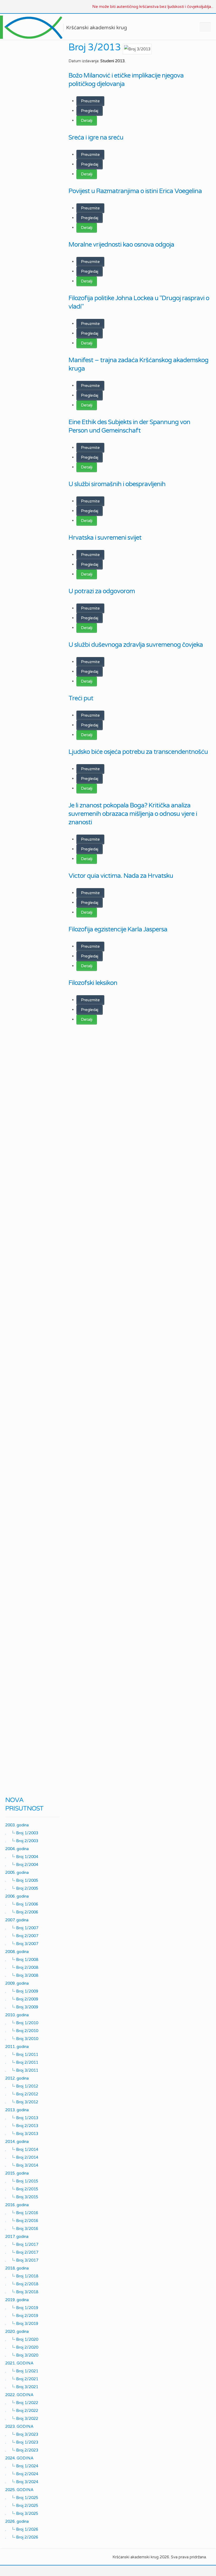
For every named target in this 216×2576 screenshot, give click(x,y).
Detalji (87, 121)
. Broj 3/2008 (22, 1975)
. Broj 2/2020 (22, 2347)
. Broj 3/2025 (22, 2513)
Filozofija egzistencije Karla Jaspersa (118, 929)
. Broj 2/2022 (22, 2410)
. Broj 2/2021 (22, 2379)
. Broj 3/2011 (22, 2070)
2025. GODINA (19, 2490)
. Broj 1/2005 (22, 1880)
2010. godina (17, 2015)
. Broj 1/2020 (22, 2339)
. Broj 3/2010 (22, 2038)
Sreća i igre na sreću (96, 138)
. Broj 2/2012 (22, 2094)
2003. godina (17, 1825)
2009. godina (17, 1983)
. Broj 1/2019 (22, 2307)
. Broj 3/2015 (22, 2197)
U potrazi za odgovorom (102, 591)
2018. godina (17, 2268)
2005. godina (17, 1873)
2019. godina (17, 2300)
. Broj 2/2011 (22, 2062)
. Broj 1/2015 (22, 2181)
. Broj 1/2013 (22, 2118)
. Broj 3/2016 (22, 2228)
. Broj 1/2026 (22, 2529)
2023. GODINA (19, 2426)
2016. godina (17, 2205)
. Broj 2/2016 (22, 2220)
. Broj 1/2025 (22, 2497)
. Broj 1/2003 (22, 1833)
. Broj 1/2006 (22, 1904)
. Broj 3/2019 (22, 2323)
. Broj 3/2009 (22, 2007)
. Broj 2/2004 (22, 1864)
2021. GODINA (19, 2363)
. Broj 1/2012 (22, 2086)
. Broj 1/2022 (22, 2402)
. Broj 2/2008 (22, 1967)
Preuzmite (90, 101)
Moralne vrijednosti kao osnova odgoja (121, 245)
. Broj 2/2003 (22, 1841)
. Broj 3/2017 (22, 2260)
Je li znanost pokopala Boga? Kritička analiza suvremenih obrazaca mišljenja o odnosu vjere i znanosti (133, 814)
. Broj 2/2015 (22, 2189)
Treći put (81, 698)
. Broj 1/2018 (22, 2276)
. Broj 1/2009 (22, 1991)
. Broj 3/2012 (22, 2102)
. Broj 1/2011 (22, 2054)
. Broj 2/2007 (22, 1936)
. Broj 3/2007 (22, 1943)
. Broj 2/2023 (22, 2450)
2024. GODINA (19, 2458)
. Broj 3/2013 (22, 2133)
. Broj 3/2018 (22, 2292)
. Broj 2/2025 (22, 2505)
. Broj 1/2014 (22, 2149)
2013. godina (17, 2110)
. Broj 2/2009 (22, 1999)
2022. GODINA (19, 2395)
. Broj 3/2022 (22, 2418)
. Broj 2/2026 (22, 2537)
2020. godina (17, 2331)
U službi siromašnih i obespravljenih (117, 484)
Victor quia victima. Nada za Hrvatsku (121, 876)
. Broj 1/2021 (22, 2371)
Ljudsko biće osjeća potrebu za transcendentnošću (138, 752)
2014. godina (17, 2142)
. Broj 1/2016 (22, 2213)
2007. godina (17, 1920)
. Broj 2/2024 (22, 2474)
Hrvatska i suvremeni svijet (105, 538)
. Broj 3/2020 (22, 2355)
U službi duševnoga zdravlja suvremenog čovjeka (136, 645)
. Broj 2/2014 (22, 2157)
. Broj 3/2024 (22, 2482)
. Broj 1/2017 (22, 2244)
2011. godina (17, 2047)
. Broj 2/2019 (22, 2315)
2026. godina (17, 2521)
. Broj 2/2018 (22, 2284)
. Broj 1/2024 (22, 2466)
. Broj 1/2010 (22, 2023)
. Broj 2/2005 (22, 1888)
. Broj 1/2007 (22, 1928)
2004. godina (17, 1849)
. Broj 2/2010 (22, 2031)
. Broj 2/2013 (22, 2125)
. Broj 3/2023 (22, 2434)
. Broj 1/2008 (22, 1959)
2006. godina (17, 1896)
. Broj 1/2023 (22, 2442)
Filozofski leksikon (93, 983)
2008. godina (17, 1952)
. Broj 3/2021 (22, 2387)
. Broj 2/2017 (22, 2252)
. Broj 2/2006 (22, 1912)
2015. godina (17, 2173)
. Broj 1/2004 (22, 1856)
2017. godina (17, 2237)
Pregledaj (90, 111)
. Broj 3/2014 (22, 2165)
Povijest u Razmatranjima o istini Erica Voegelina (135, 191)
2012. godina (17, 2078)
